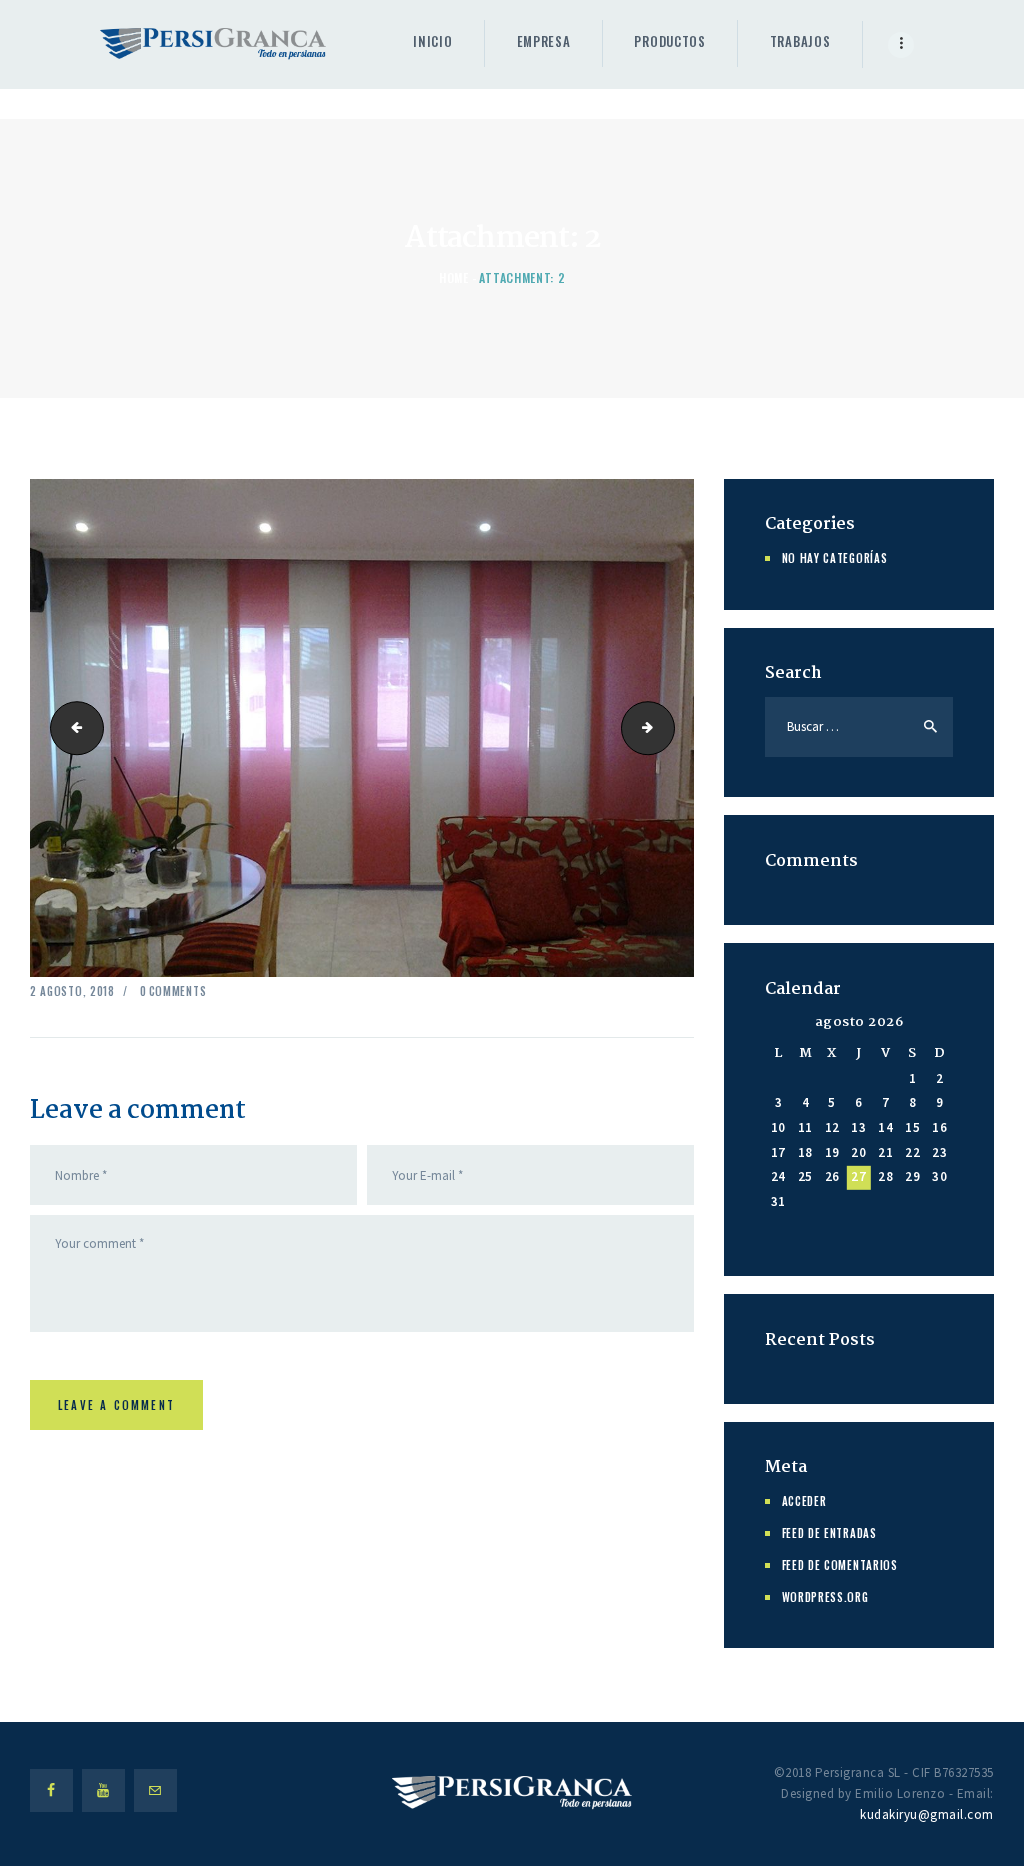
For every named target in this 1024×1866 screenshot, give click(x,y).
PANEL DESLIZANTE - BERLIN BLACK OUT (668, 726)
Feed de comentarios (840, 1565)
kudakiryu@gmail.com (927, 1814)
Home (454, 277)
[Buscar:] (859, 726)
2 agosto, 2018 (72, 991)
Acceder (804, 1501)
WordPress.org (825, 1597)
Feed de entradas (829, 1533)
